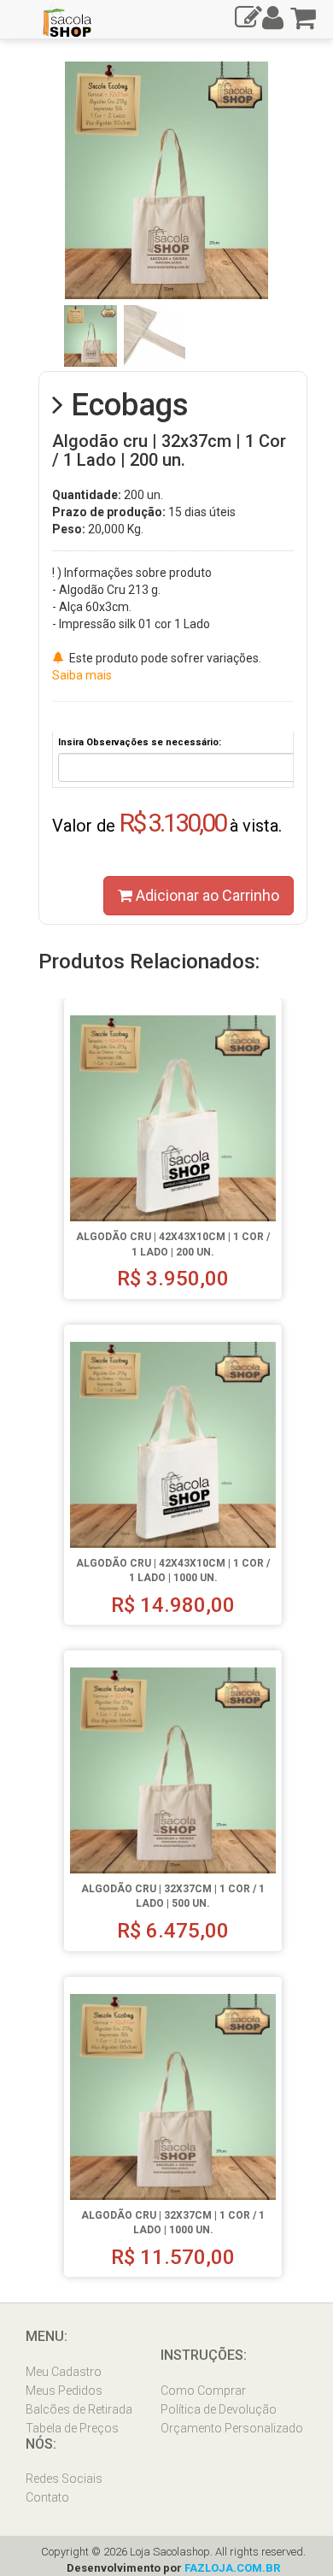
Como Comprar (203, 2391)
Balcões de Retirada (79, 2409)
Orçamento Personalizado (232, 2428)
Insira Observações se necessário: (140, 742)
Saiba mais (82, 675)
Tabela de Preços (72, 2428)
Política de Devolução (219, 2409)
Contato (47, 2497)
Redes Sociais (64, 2479)
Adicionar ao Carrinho (206, 895)
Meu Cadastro (64, 2372)
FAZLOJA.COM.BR (232, 2568)
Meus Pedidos (64, 2391)
